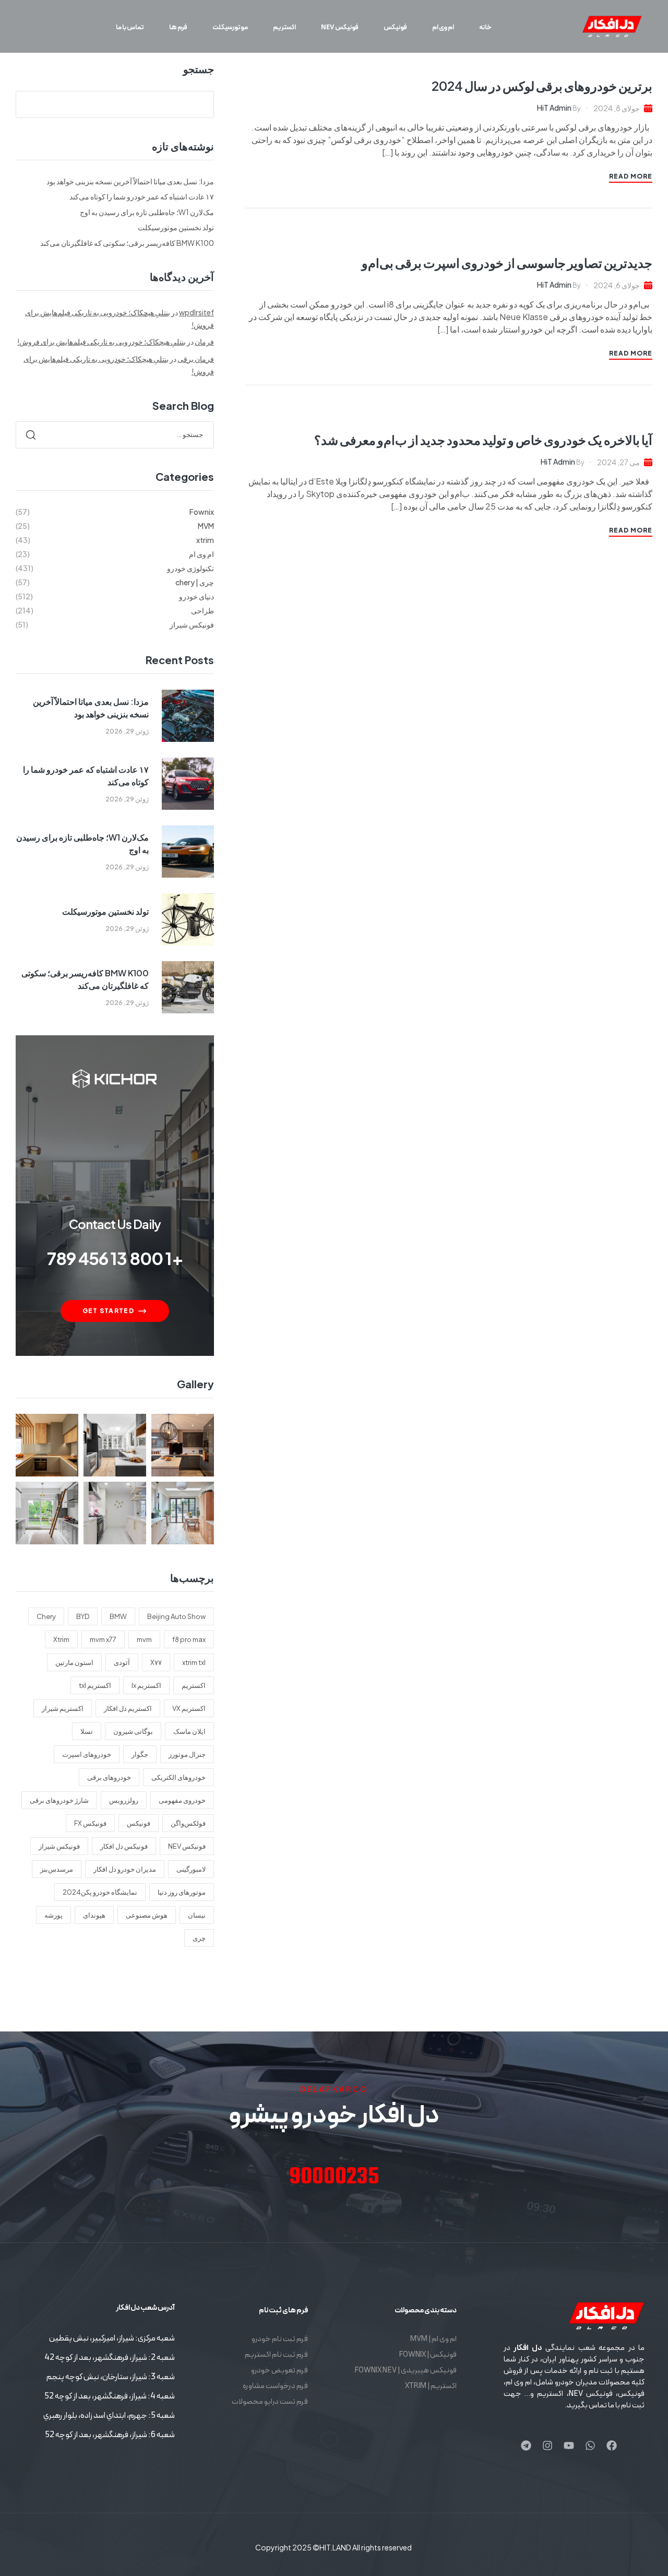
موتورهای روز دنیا (182, 1892)
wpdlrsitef (196, 312)
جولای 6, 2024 (617, 285)
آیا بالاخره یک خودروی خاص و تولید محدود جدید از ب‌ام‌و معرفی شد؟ (483, 440)
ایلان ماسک (189, 1731)
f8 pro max (189, 1639)
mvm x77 (103, 1639)
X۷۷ (156, 1662)
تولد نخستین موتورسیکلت (176, 227)
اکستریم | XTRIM (431, 2386)
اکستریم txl (95, 1685)
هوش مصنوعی (147, 1915)
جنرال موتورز (187, 1754)
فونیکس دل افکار (124, 1846)
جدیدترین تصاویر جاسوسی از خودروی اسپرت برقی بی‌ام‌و (507, 263)
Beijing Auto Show (176, 1616)
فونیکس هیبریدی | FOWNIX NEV (405, 2371)
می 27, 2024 (618, 462)
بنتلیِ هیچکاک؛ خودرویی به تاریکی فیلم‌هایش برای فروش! (102, 341)
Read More (631, 176)
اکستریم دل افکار (128, 1708)
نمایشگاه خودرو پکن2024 (100, 1892)
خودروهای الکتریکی (178, 1777)
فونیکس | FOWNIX (428, 2355)
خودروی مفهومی (182, 1800)
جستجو (199, 69)
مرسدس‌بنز (57, 1869)
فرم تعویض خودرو (279, 2371)
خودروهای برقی (109, 1777)
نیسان (197, 1915)
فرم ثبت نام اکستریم (276, 2355)
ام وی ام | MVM (433, 2339)
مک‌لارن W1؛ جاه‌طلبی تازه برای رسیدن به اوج (147, 212)
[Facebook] (612, 2445)
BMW (118, 1616)
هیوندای (94, 1915)
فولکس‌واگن (188, 1823)
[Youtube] (569, 2445)
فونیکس (139, 1823)
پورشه (53, 1915)
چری (199, 1938)
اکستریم (194, 1685)
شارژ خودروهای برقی (59, 1800)
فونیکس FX (90, 1823)
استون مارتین (74, 1662)
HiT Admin (554, 108)
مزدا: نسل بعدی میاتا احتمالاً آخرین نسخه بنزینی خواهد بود (130, 181)
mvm (144, 1639)
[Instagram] (547, 2445)
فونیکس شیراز (59, 1846)
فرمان (204, 341)
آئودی (122, 1662)
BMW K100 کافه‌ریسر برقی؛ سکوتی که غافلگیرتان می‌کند (127, 243)
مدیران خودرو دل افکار (125, 1869)
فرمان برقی (196, 359)
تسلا (87, 1731)
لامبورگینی (191, 1869)
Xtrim (61, 1639)
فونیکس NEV (187, 1846)
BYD (83, 1616)
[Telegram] (526, 2445)
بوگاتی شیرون (133, 1731)
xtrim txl (194, 1662)
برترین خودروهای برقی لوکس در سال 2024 (542, 86)
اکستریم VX (189, 1708)
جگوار (140, 1754)
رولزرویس (124, 1800)
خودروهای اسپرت (87, 1754)
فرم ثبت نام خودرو (280, 2339)
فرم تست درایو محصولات (270, 2402)
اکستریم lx (146, 1685)
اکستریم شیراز (63, 1708)
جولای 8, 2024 (617, 108)
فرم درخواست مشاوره (275, 2386)
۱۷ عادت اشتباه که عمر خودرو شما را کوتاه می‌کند (142, 196)
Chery (46, 1616)
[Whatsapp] (590, 2445)
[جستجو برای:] (115, 434)
